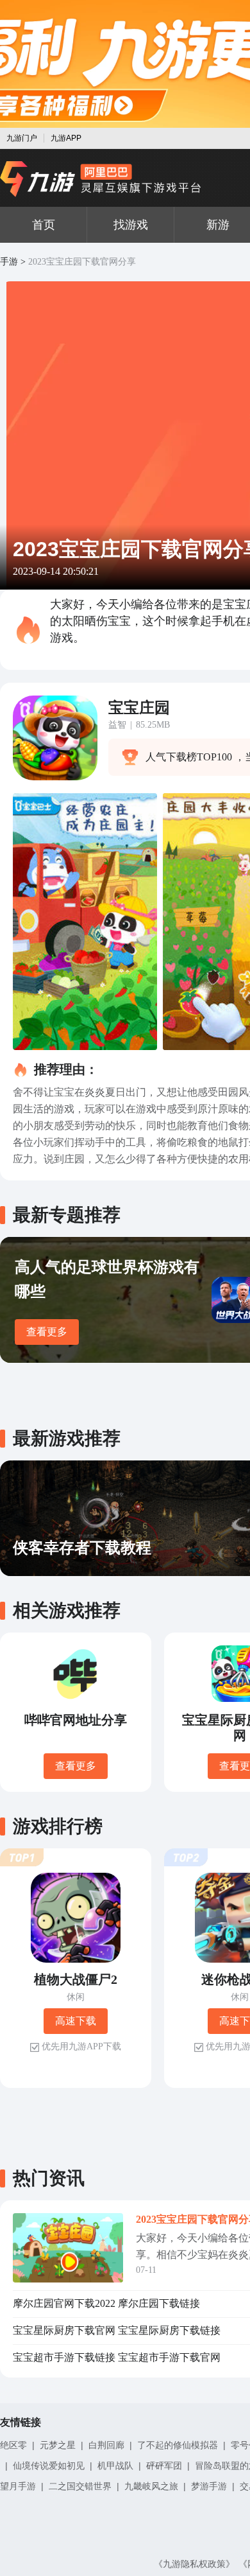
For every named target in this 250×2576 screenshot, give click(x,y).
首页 (44, 225)
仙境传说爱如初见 (49, 2466)
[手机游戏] (101, 179)
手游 (9, 262)
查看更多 (47, 1332)
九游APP (66, 138)
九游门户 (22, 138)
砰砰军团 (164, 2466)
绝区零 (13, 2445)
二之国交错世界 (80, 2486)
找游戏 (131, 225)
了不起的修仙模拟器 (178, 2445)
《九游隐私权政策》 (194, 2564)
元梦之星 (58, 2445)
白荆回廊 (106, 2445)
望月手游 (18, 2486)
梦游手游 (209, 2486)
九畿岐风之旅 (151, 2486)
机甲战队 (115, 2466)
